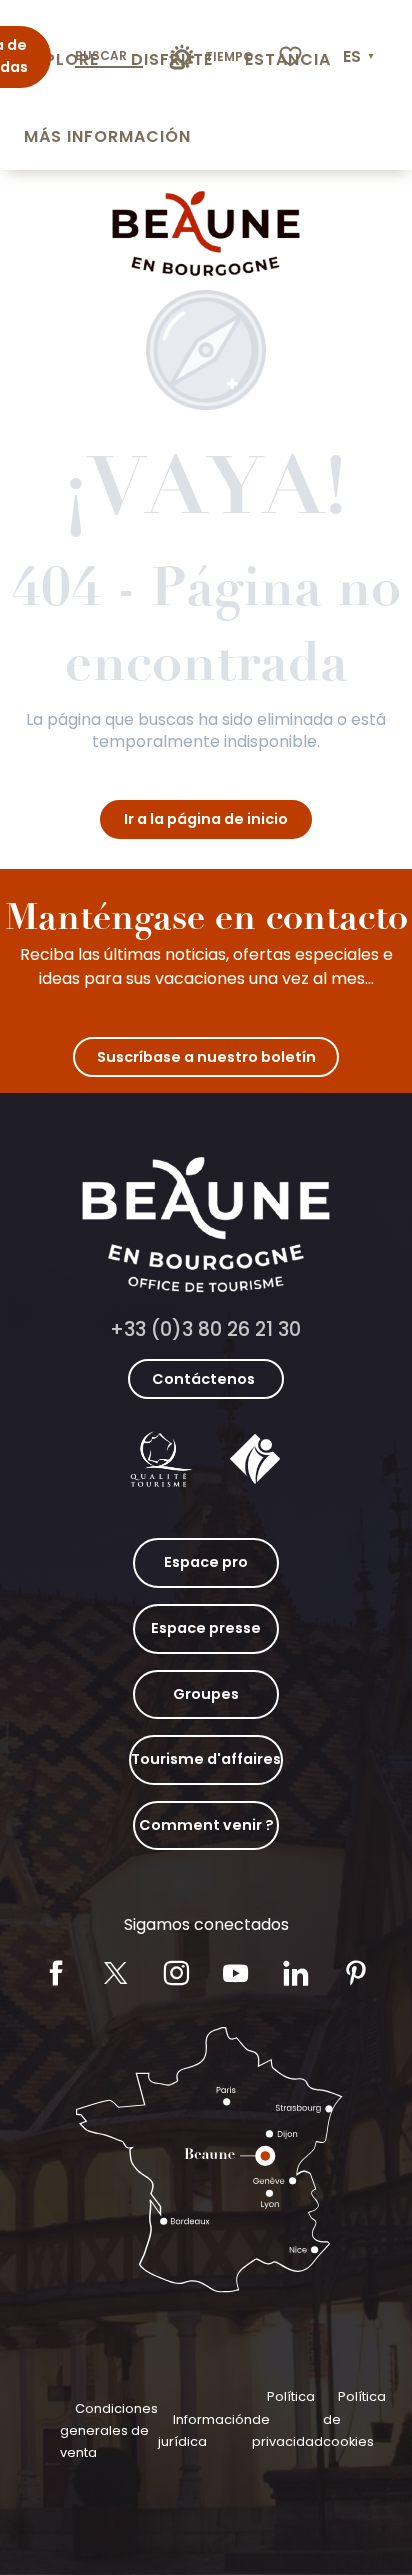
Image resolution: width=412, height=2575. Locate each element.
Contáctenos (203, 1379)
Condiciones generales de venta (109, 2431)
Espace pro (206, 1562)
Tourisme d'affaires (206, 1759)
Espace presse (206, 1628)
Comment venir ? (206, 1825)
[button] (360, 57)
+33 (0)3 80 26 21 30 (205, 1329)
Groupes (206, 1694)
